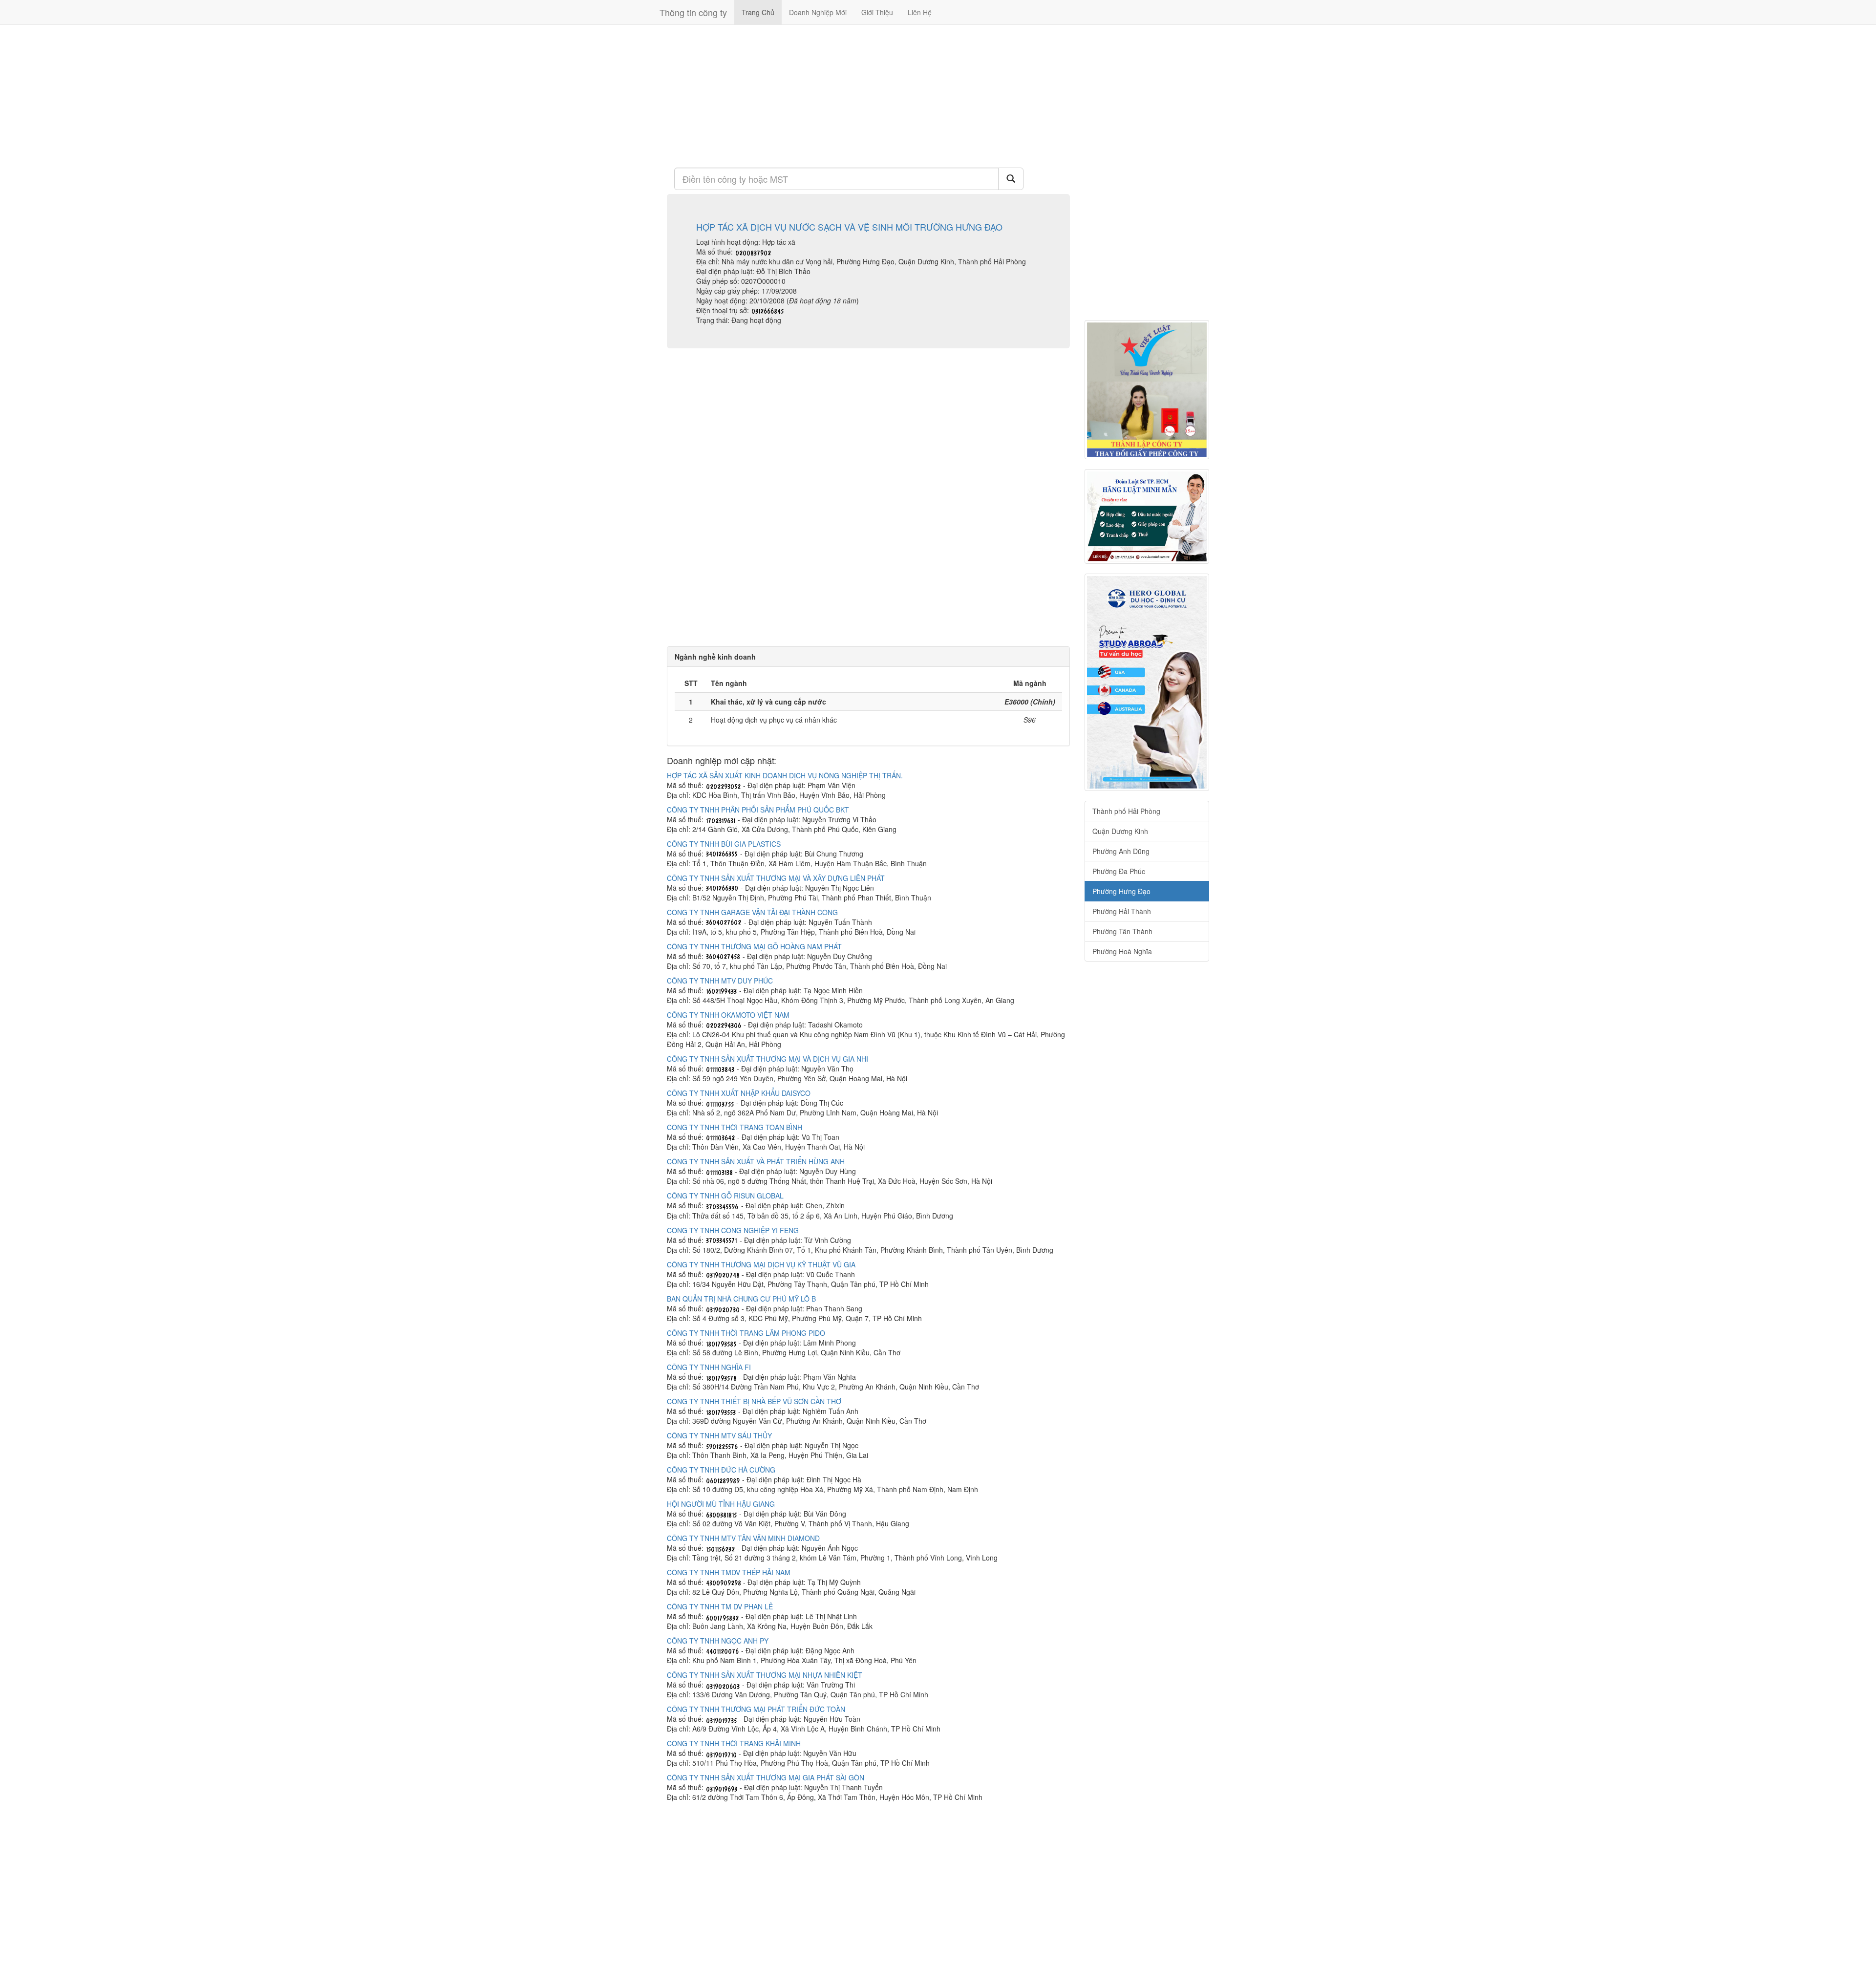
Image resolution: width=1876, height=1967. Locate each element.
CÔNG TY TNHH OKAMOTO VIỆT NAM (728, 1015)
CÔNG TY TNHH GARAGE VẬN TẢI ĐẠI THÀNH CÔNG (752, 912)
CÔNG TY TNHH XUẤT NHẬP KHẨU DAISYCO (739, 1093)
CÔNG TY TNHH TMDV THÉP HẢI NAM (729, 1572)
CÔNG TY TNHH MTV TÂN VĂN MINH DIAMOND (743, 1538)
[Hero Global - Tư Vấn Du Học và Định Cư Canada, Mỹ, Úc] (1147, 682)
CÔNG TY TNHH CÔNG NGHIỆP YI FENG (733, 1230)
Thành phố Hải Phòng (1126, 811)
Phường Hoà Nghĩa (1122, 951)
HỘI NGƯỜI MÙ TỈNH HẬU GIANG (721, 1504)
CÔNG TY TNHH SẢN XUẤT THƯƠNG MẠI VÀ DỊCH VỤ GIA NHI (767, 1059)
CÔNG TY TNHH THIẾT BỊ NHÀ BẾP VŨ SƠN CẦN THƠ (754, 1401)
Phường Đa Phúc (1119, 871)
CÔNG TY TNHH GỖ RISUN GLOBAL (725, 1196)
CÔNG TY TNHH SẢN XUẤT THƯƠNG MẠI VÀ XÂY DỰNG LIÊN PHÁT (776, 878)
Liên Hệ (920, 12)
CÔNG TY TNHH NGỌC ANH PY (718, 1641)
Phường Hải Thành (1122, 911)
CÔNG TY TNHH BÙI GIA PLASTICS (724, 844)
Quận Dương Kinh (1120, 831)
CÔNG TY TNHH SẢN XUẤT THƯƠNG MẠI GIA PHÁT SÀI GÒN (766, 1777)
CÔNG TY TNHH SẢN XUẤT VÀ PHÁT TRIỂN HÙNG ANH (756, 1161)
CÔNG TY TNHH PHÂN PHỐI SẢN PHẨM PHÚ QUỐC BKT (758, 810)
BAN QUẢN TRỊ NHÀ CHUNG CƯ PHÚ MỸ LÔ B (741, 1299)
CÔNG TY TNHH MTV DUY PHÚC (720, 981)
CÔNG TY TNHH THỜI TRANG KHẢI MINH (734, 1743)
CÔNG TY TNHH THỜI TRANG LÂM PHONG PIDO (746, 1333)
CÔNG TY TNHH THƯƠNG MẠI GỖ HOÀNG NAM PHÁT (754, 946)
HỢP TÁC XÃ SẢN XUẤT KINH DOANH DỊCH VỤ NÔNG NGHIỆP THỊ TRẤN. (785, 775)
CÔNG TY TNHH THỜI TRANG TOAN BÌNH (735, 1127)
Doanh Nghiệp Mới (818, 12)
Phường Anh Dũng (1121, 851)
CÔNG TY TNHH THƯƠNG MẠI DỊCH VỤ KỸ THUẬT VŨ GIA (761, 1264)
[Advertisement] (868, 95)
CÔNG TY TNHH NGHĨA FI (709, 1367)
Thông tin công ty (693, 12)
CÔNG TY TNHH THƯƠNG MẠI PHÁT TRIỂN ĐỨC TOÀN (756, 1709)
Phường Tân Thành (1122, 931)
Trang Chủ (758, 12)
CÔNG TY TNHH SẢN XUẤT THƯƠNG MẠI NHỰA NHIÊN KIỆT (765, 1675)
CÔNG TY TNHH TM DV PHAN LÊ (720, 1606)
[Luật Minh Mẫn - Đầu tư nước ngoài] (1147, 516)
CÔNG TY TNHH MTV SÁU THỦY (719, 1435)
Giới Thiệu (877, 12)
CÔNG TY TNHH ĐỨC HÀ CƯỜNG (721, 1470)
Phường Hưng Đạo (1121, 891)
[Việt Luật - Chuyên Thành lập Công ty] (1147, 390)
